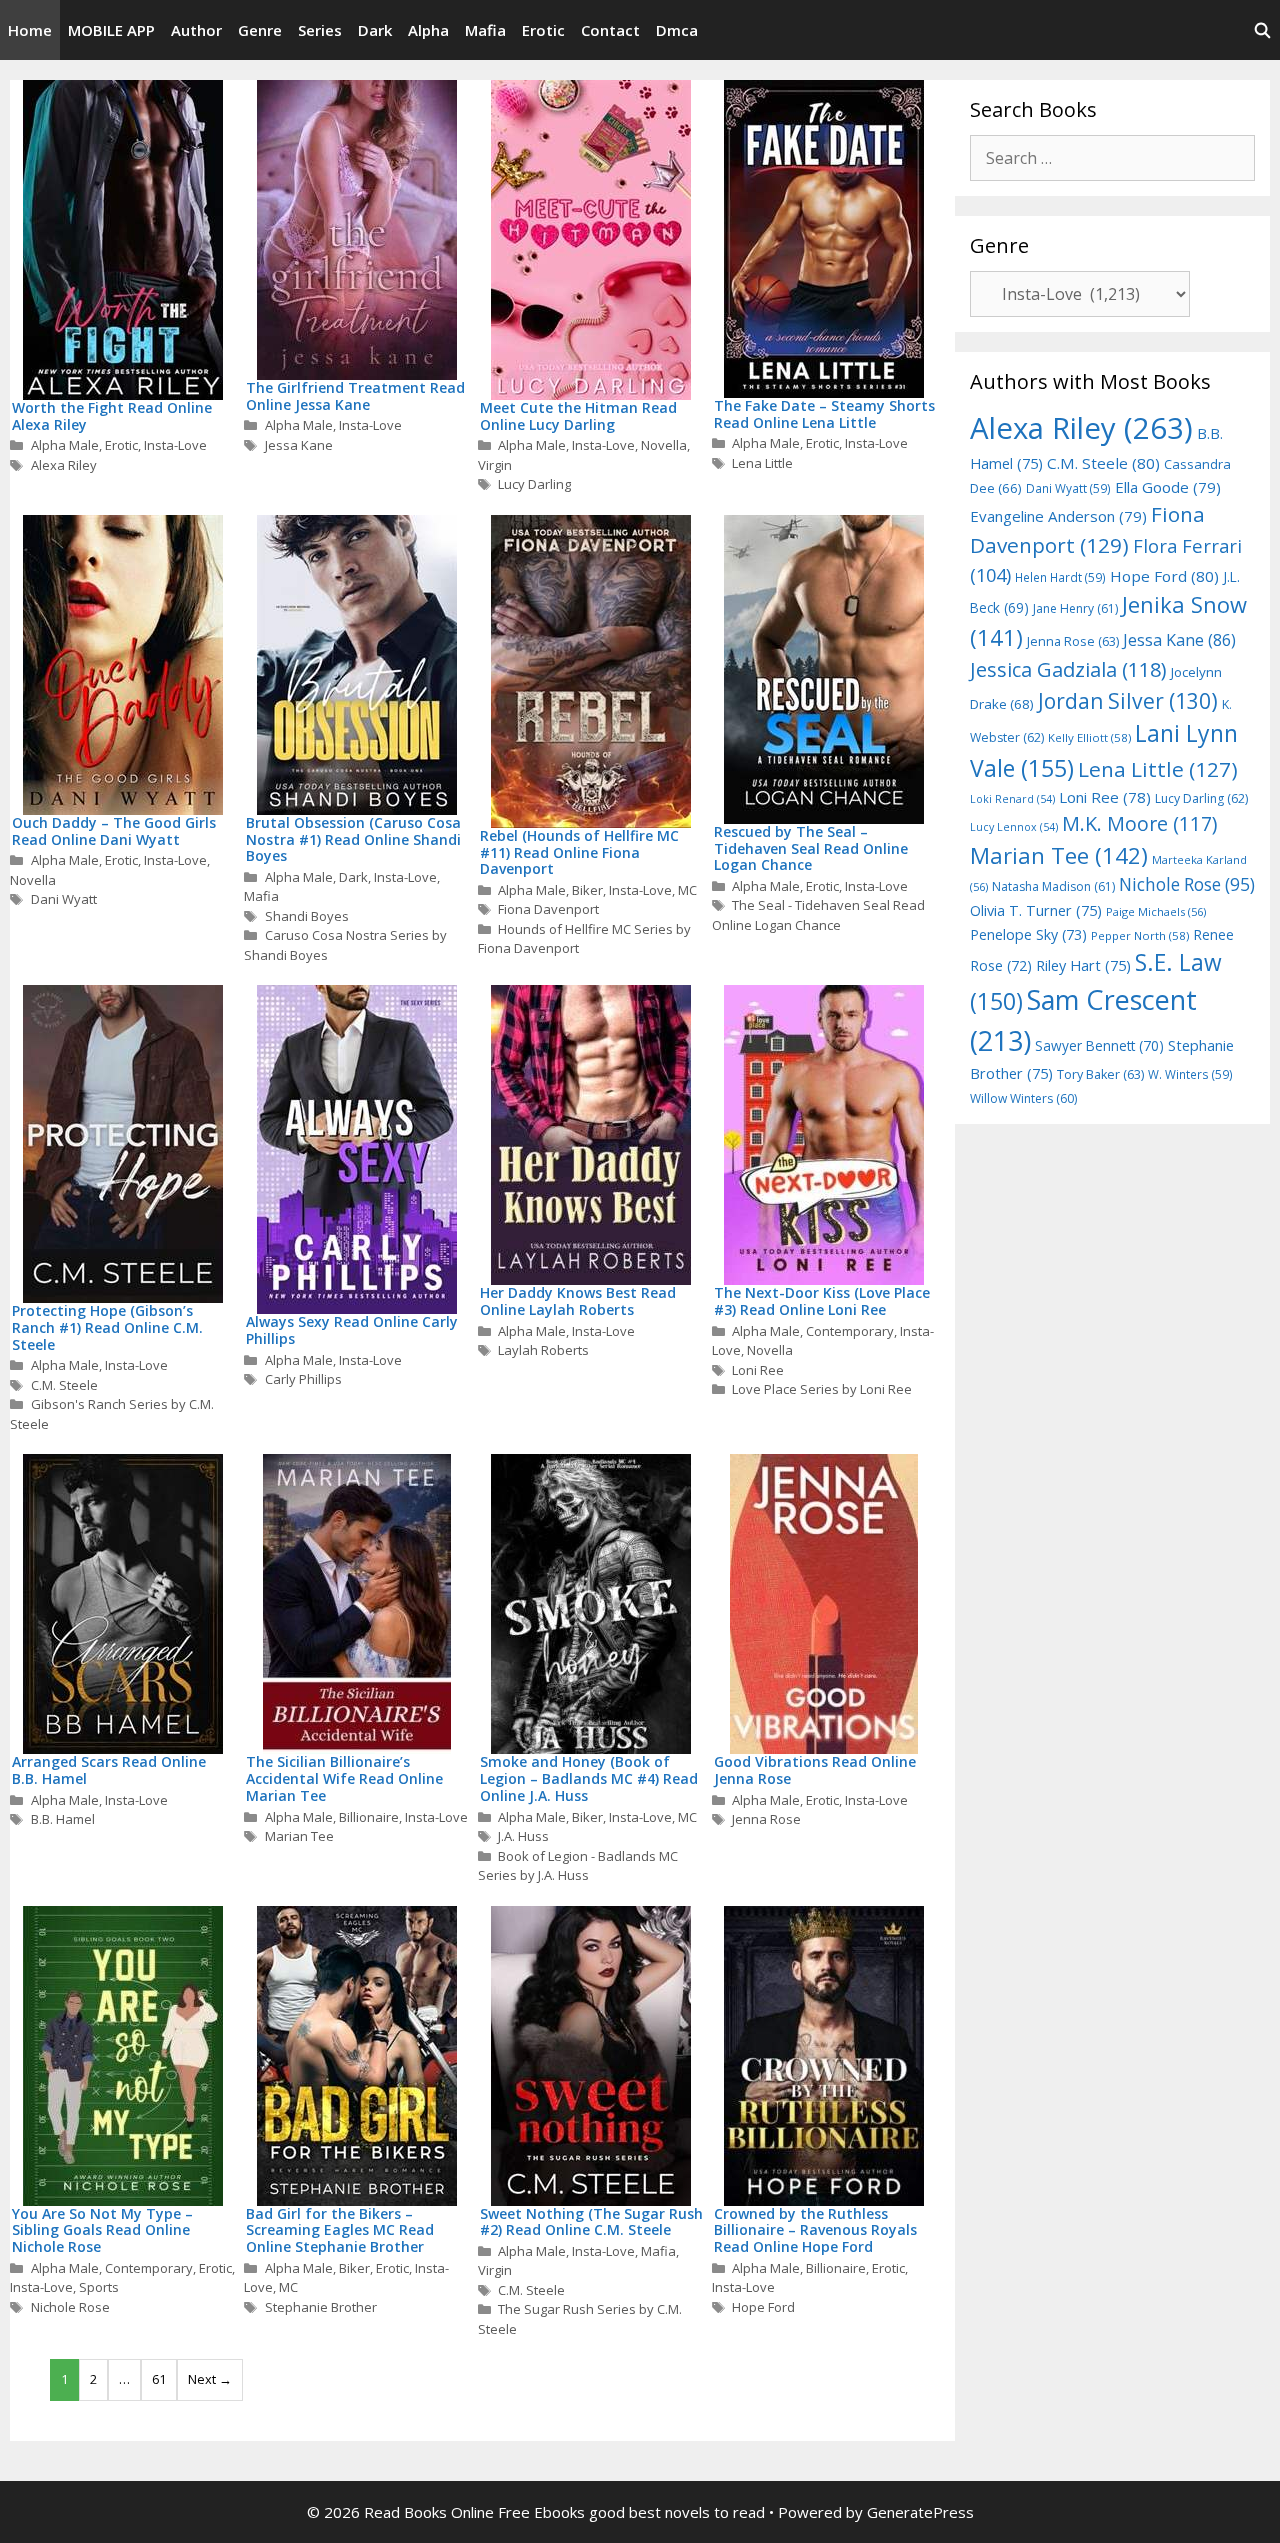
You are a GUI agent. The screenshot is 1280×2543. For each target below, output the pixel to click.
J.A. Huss (523, 1836)
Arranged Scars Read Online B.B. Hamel (109, 1770)
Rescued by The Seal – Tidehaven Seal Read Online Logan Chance (811, 848)
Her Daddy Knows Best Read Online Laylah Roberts (578, 1301)
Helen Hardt (1060, 577)
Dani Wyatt (64, 899)
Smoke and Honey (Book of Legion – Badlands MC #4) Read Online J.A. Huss (589, 1778)
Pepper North (1140, 935)
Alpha (428, 30)
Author (196, 30)
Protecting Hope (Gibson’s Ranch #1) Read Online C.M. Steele (107, 1327)
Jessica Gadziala (1068, 669)
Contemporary (850, 1331)
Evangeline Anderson (1058, 516)
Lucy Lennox (1014, 827)
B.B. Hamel (63, 1819)
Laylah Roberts (543, 1350)
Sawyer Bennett (1099, 1045)
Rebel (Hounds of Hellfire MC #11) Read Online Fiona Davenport (579, 852)
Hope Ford (763, 2307)
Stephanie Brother (321, 2307)
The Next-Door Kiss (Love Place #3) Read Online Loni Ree (822, 1301)
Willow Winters (1023, 1098)
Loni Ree (758, 1370)
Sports (99, 2287)
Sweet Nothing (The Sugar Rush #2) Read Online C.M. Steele (591, 2222)
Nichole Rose (70, 2307)
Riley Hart (1083, 965)
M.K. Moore (1139, 823)
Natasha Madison (1053, 886)
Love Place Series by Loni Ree (822, 1389)
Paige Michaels (1156, 911)
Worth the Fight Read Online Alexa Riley (112, 416)
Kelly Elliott (1089, 737)
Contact (610, 30)
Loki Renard (1012, 799)
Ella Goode (1168, 487)
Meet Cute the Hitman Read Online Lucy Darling (578, 416)
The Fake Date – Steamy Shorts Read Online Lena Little (824, 414)
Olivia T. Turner (1036, 910)
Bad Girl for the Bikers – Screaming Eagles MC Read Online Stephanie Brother (340, 2230)
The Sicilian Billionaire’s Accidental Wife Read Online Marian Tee (344, 1778)
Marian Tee (299, 1836)
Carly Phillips (303, 1379)
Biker (587, 890)
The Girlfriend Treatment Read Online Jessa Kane (355, 396)
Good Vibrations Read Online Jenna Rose (815, 1770)
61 (159, 2379)
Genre (260, 30)
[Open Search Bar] (1262, 30)
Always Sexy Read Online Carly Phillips (352, 1330)
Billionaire (369, 1817)
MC (687, 890)
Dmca (677, 30)
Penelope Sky (1028, 934)
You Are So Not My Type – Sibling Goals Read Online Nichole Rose (102, 2230)
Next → (210, 2379)
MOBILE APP (111, 30)
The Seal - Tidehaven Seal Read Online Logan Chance (819, 915)
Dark (375, 30)
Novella (664, 445)
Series (320, 30)
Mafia (485, 30)
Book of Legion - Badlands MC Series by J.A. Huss (578, 1866)
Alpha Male (65, 445)
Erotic (543, 30)
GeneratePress (920, 2512)
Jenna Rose (766, 1819)
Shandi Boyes (307, 916)
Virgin (495, 465)
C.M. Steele (64, 1385)
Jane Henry (1075, 608)
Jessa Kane (299, 445)
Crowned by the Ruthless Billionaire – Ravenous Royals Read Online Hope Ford (815, 2230)
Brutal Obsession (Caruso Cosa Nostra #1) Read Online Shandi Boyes (353, 839)
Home (30, 30)
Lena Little (762, 463)
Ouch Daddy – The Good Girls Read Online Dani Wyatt (114, 831)
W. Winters (1190, 1074)
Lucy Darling (534, 484)
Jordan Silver (1128, 700)
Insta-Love (175, 445)
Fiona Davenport (548, 909)
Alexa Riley (64, 465)
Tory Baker (1100, 1074)
